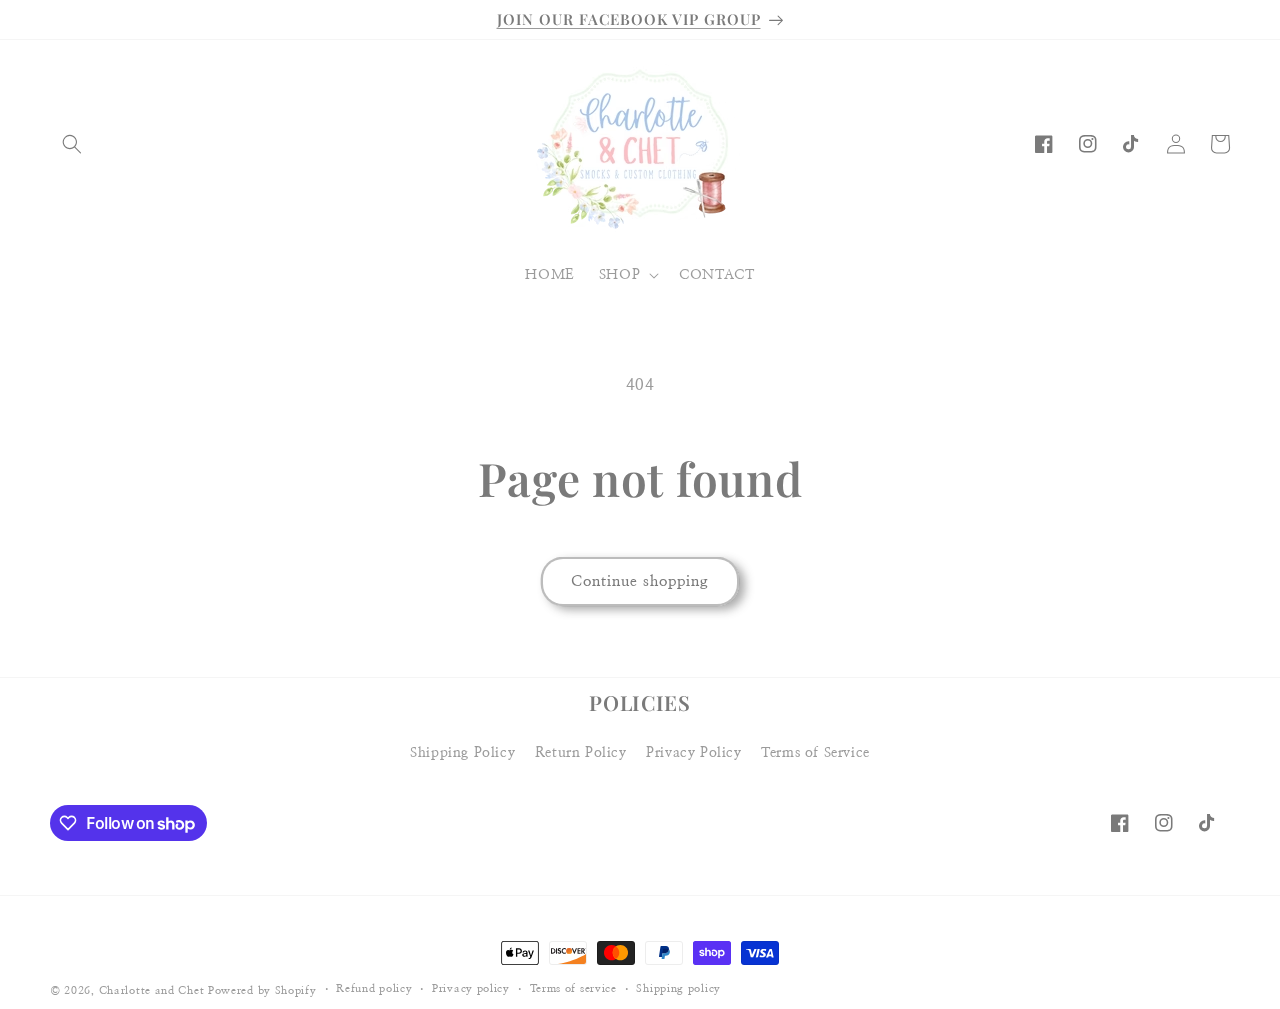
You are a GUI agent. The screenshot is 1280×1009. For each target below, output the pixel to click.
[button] (72, 144)
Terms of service (573, 989)
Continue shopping (640, 581)
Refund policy (374, 989)
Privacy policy (471, 989)
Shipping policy (678, 989)
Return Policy (581, 753)
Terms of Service (815, 753)
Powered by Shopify (262, 990)
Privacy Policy (693, 753)
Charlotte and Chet (152, 990)
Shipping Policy (462, 753)
